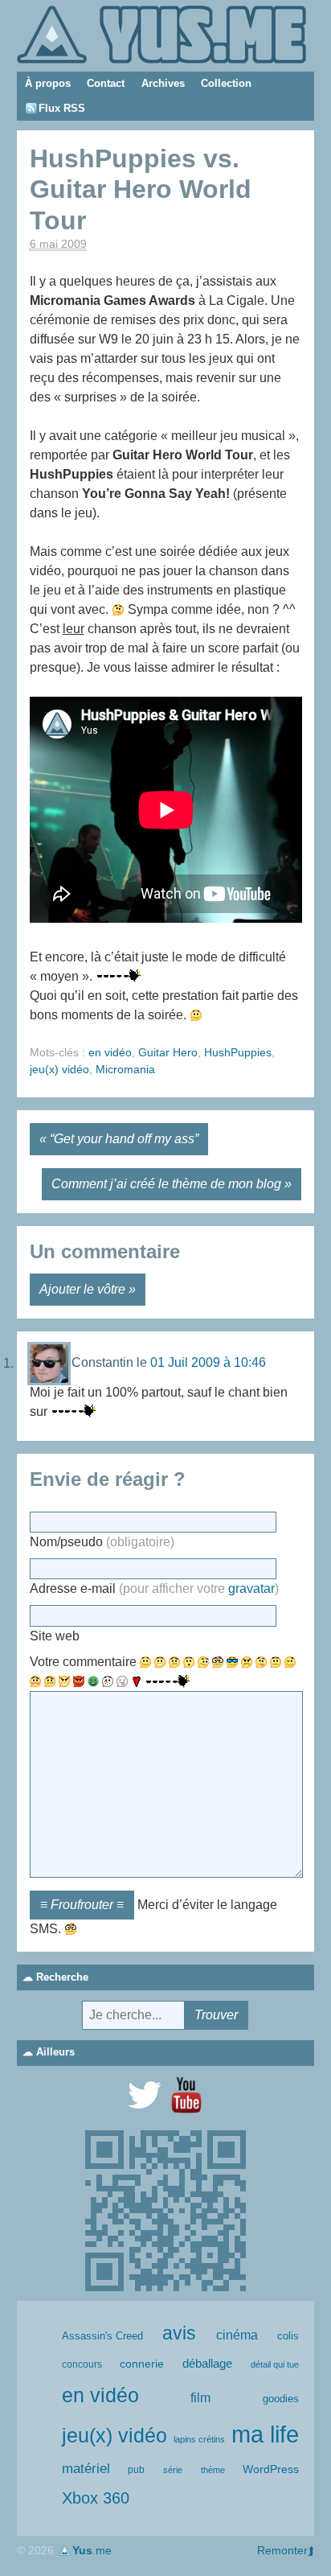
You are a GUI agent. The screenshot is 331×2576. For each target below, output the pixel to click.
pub (136, 2470)
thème (213, 2470)
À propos (48, 83)
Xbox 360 (96, 2498)
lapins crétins (199, 2439)
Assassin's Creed (102, 2336)
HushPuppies (238, 1052)
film (200, 2398)
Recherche (62, 1977)
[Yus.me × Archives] (161, 33)
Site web (55, 1636)
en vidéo (110, 1052)
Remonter (282, 2550)
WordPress (271, 2469)
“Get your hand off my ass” (124, 1139)
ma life (265, 2434)
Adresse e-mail (154, 1588)
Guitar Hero (168, 1052)
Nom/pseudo (102, 1542)
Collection (226, 83)
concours (82, 2364)
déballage (207, 2364)
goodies (281, 2399)
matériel (86, 2469)
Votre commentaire (83, 1662)
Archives (163, 83)
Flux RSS (62, 108)
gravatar (251, 1588)
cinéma (237, 2335)
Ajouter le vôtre (82, 1289)
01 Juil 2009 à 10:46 (208, 1363)
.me (92, 2550)
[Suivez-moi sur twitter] (145, 2095)
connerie (142, 2364)
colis (288, 2336)
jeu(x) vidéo (59, 1069)
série (173, 2470)
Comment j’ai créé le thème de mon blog (166, 1184)
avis (179, 2333)
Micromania (125, 1069)
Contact (106, 83)
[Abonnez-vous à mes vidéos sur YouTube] (186, 2095)
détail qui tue (275, 2364)
